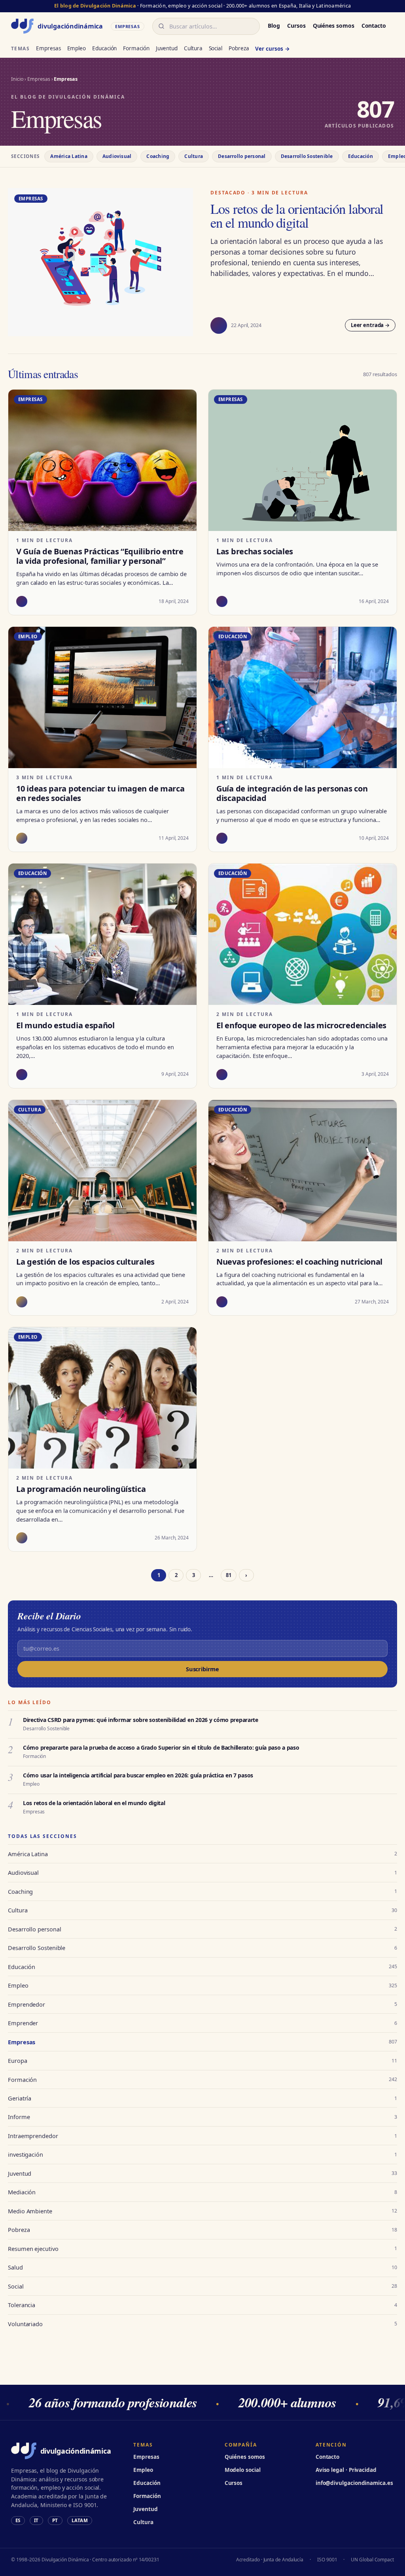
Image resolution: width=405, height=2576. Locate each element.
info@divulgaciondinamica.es (354, 2483)
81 (229, 1575)
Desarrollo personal (242, 156)
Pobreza (239, 48)
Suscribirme (202, 1669)
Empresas (48, 48)
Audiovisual (117, 156)
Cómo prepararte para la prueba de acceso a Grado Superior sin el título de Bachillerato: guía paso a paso (161, 1747)
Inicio (17, 79)
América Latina (69, 156)
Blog (274, 26)
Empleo (77, 48)
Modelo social (243, 2470)
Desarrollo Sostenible (307, 156)
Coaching (158, 156)
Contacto (374, 26)
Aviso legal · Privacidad (346, 2470)
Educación (104, 48)
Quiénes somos (334, 26)
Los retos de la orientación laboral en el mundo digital (297, 216)
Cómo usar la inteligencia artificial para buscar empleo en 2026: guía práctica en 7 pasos (138, 1775)
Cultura (193, 48)
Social (216, 48)
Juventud (167, 48)
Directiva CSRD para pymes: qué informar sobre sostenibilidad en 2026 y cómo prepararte (141, 1720)
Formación (136, 48)
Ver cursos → (272, 49)
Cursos (296, 26)
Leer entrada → (370, 325)
